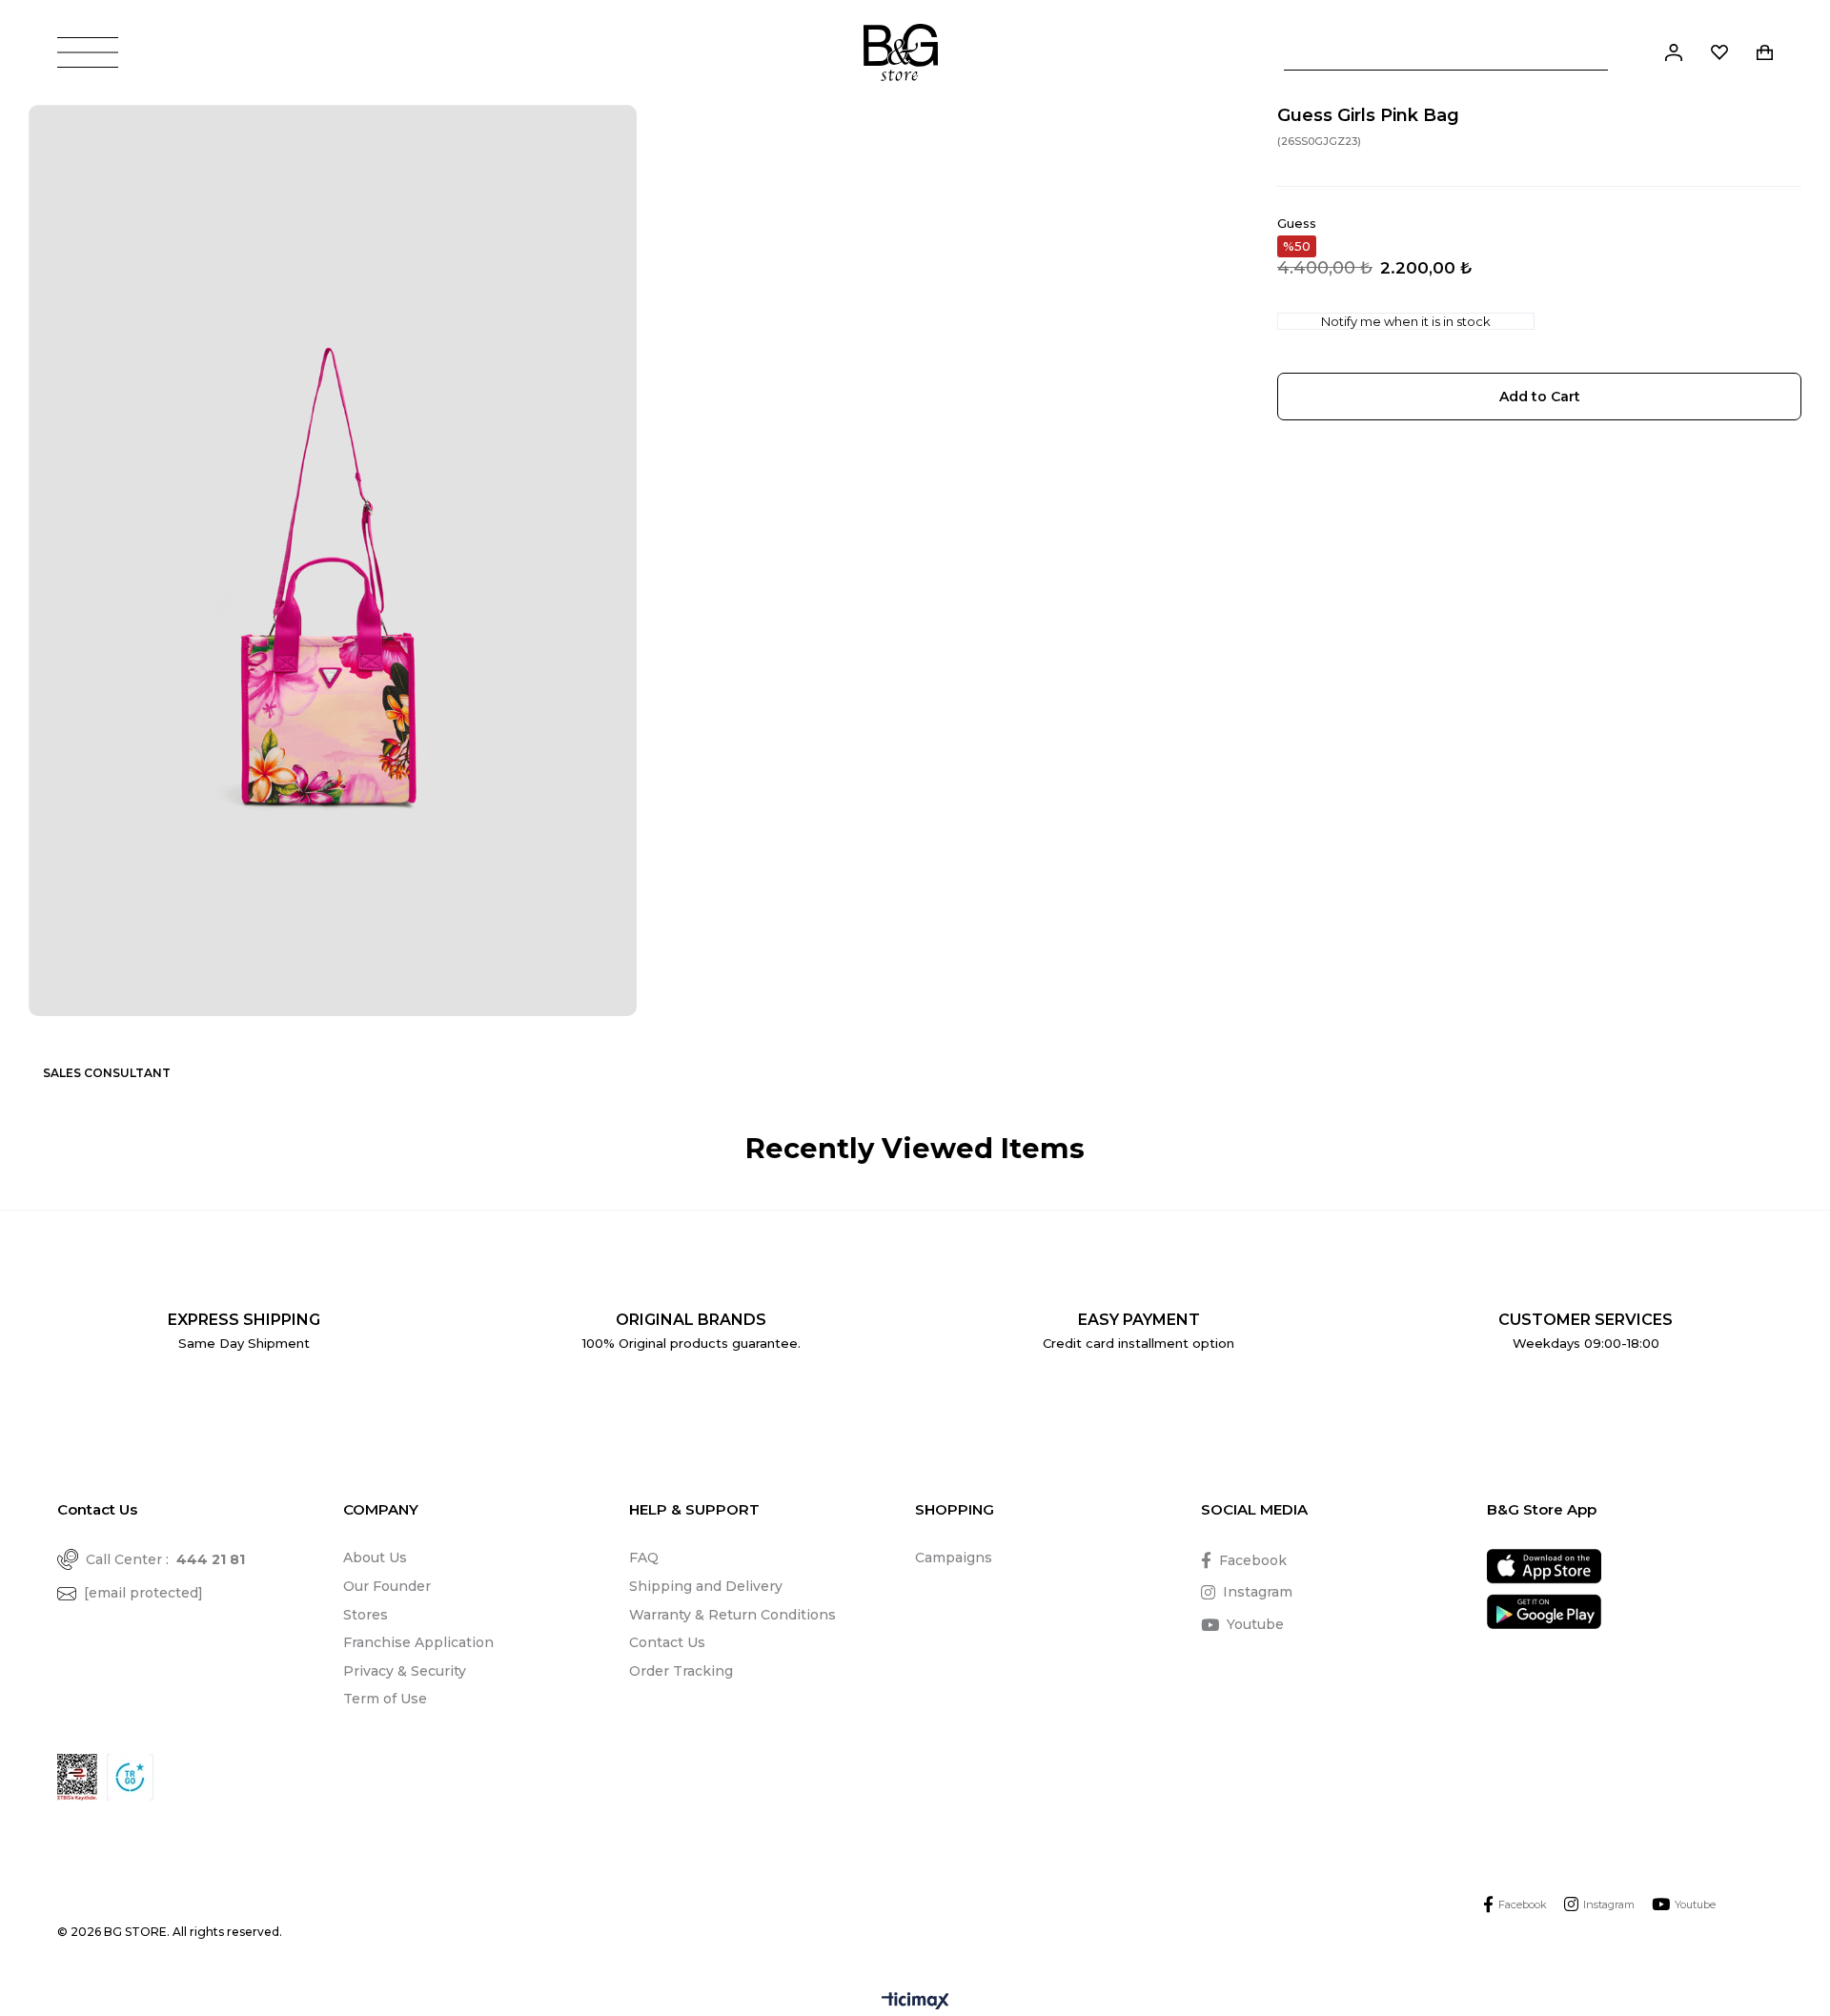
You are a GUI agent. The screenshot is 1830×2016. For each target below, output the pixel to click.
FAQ (644, 1558)
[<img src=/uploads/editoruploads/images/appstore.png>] (1544, 1567)
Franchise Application (418, 1642)
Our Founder (387, 1586)
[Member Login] (1674, 52)
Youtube (1255, 1624)
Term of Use (385, 1699)
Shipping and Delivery (706, 1586)
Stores (366, 1615)
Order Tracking (681, 1671)
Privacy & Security (405, 1671)
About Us (375, 1558)
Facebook (1253, 1560)
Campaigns (954, 1558)
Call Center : (165, 1559)
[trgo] (130, 1777)
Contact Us (667, 1642)
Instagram (1258, 1592)
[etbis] (77, 1777)
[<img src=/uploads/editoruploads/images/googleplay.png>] (1544, 1611)
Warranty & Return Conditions (732, 1615)
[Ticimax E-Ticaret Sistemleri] (915, 2002)
